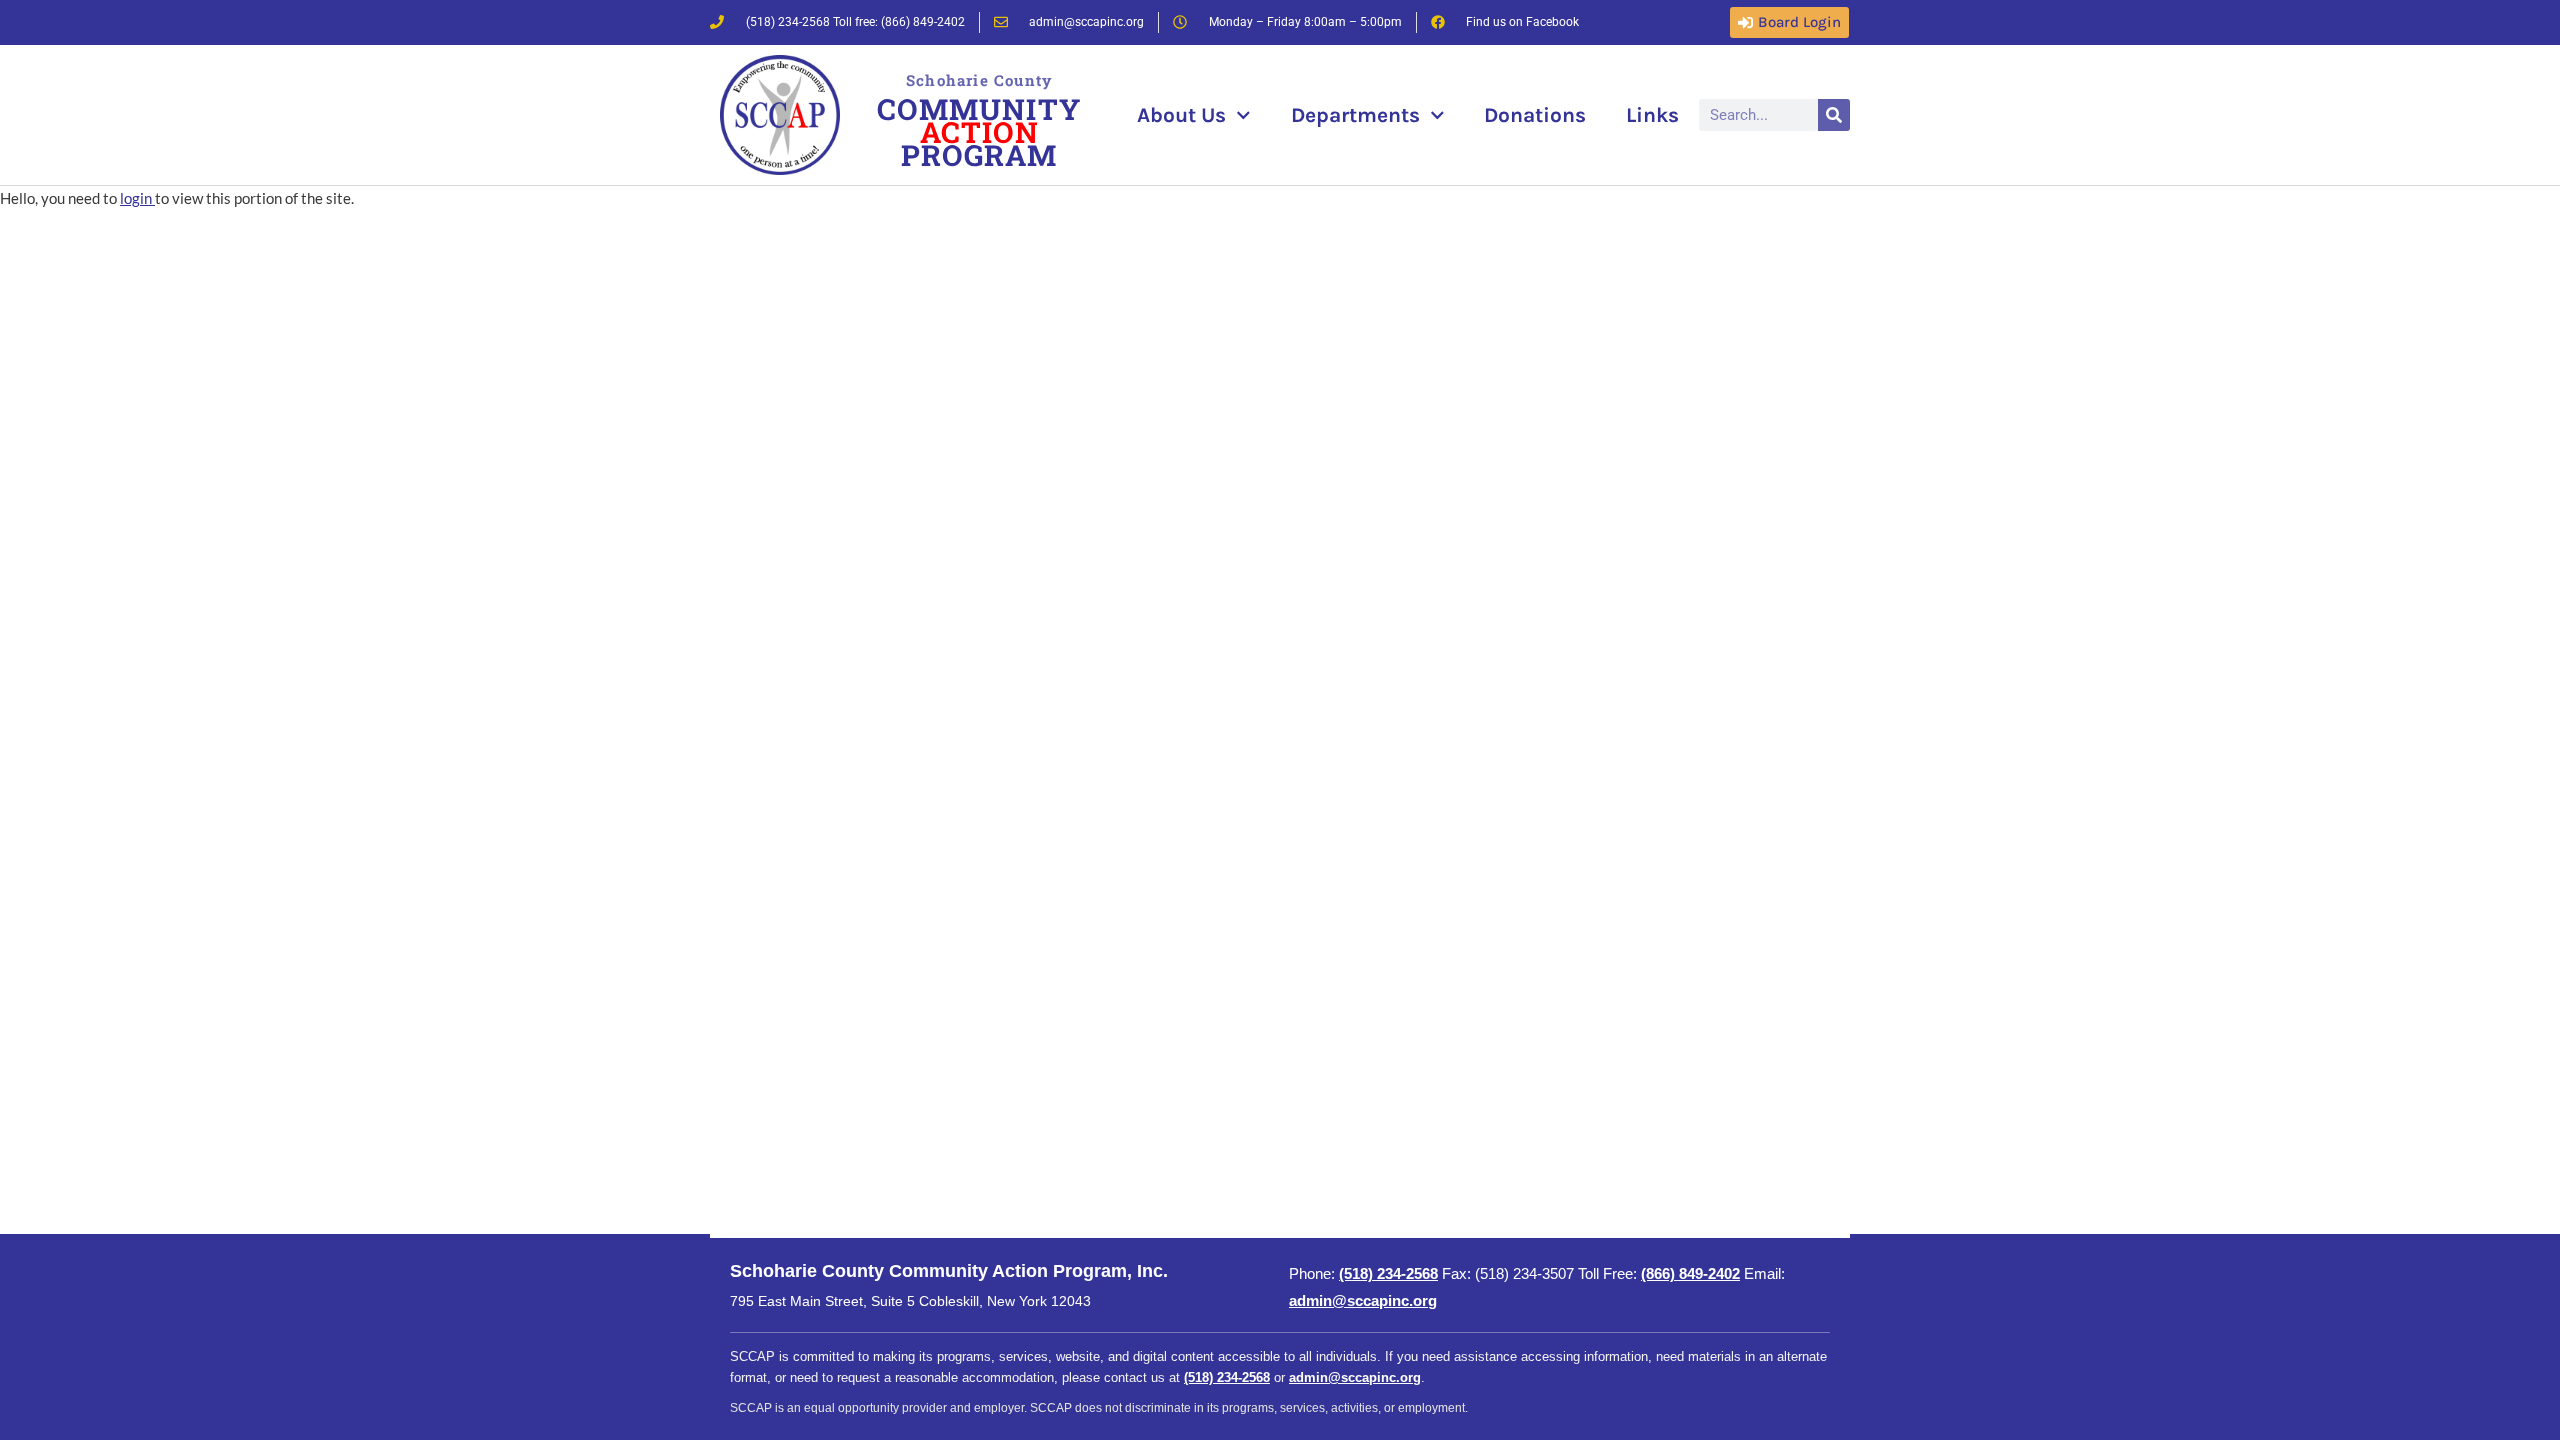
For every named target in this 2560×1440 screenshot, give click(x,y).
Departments (1355, 115)
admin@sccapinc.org (1363, 1300)
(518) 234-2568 (1388, 1273)
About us (1181, 115)
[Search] (1834, 115)
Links (1652, 115)
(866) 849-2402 (1690, 1273)
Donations (1535, 115)
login (137, 198)
